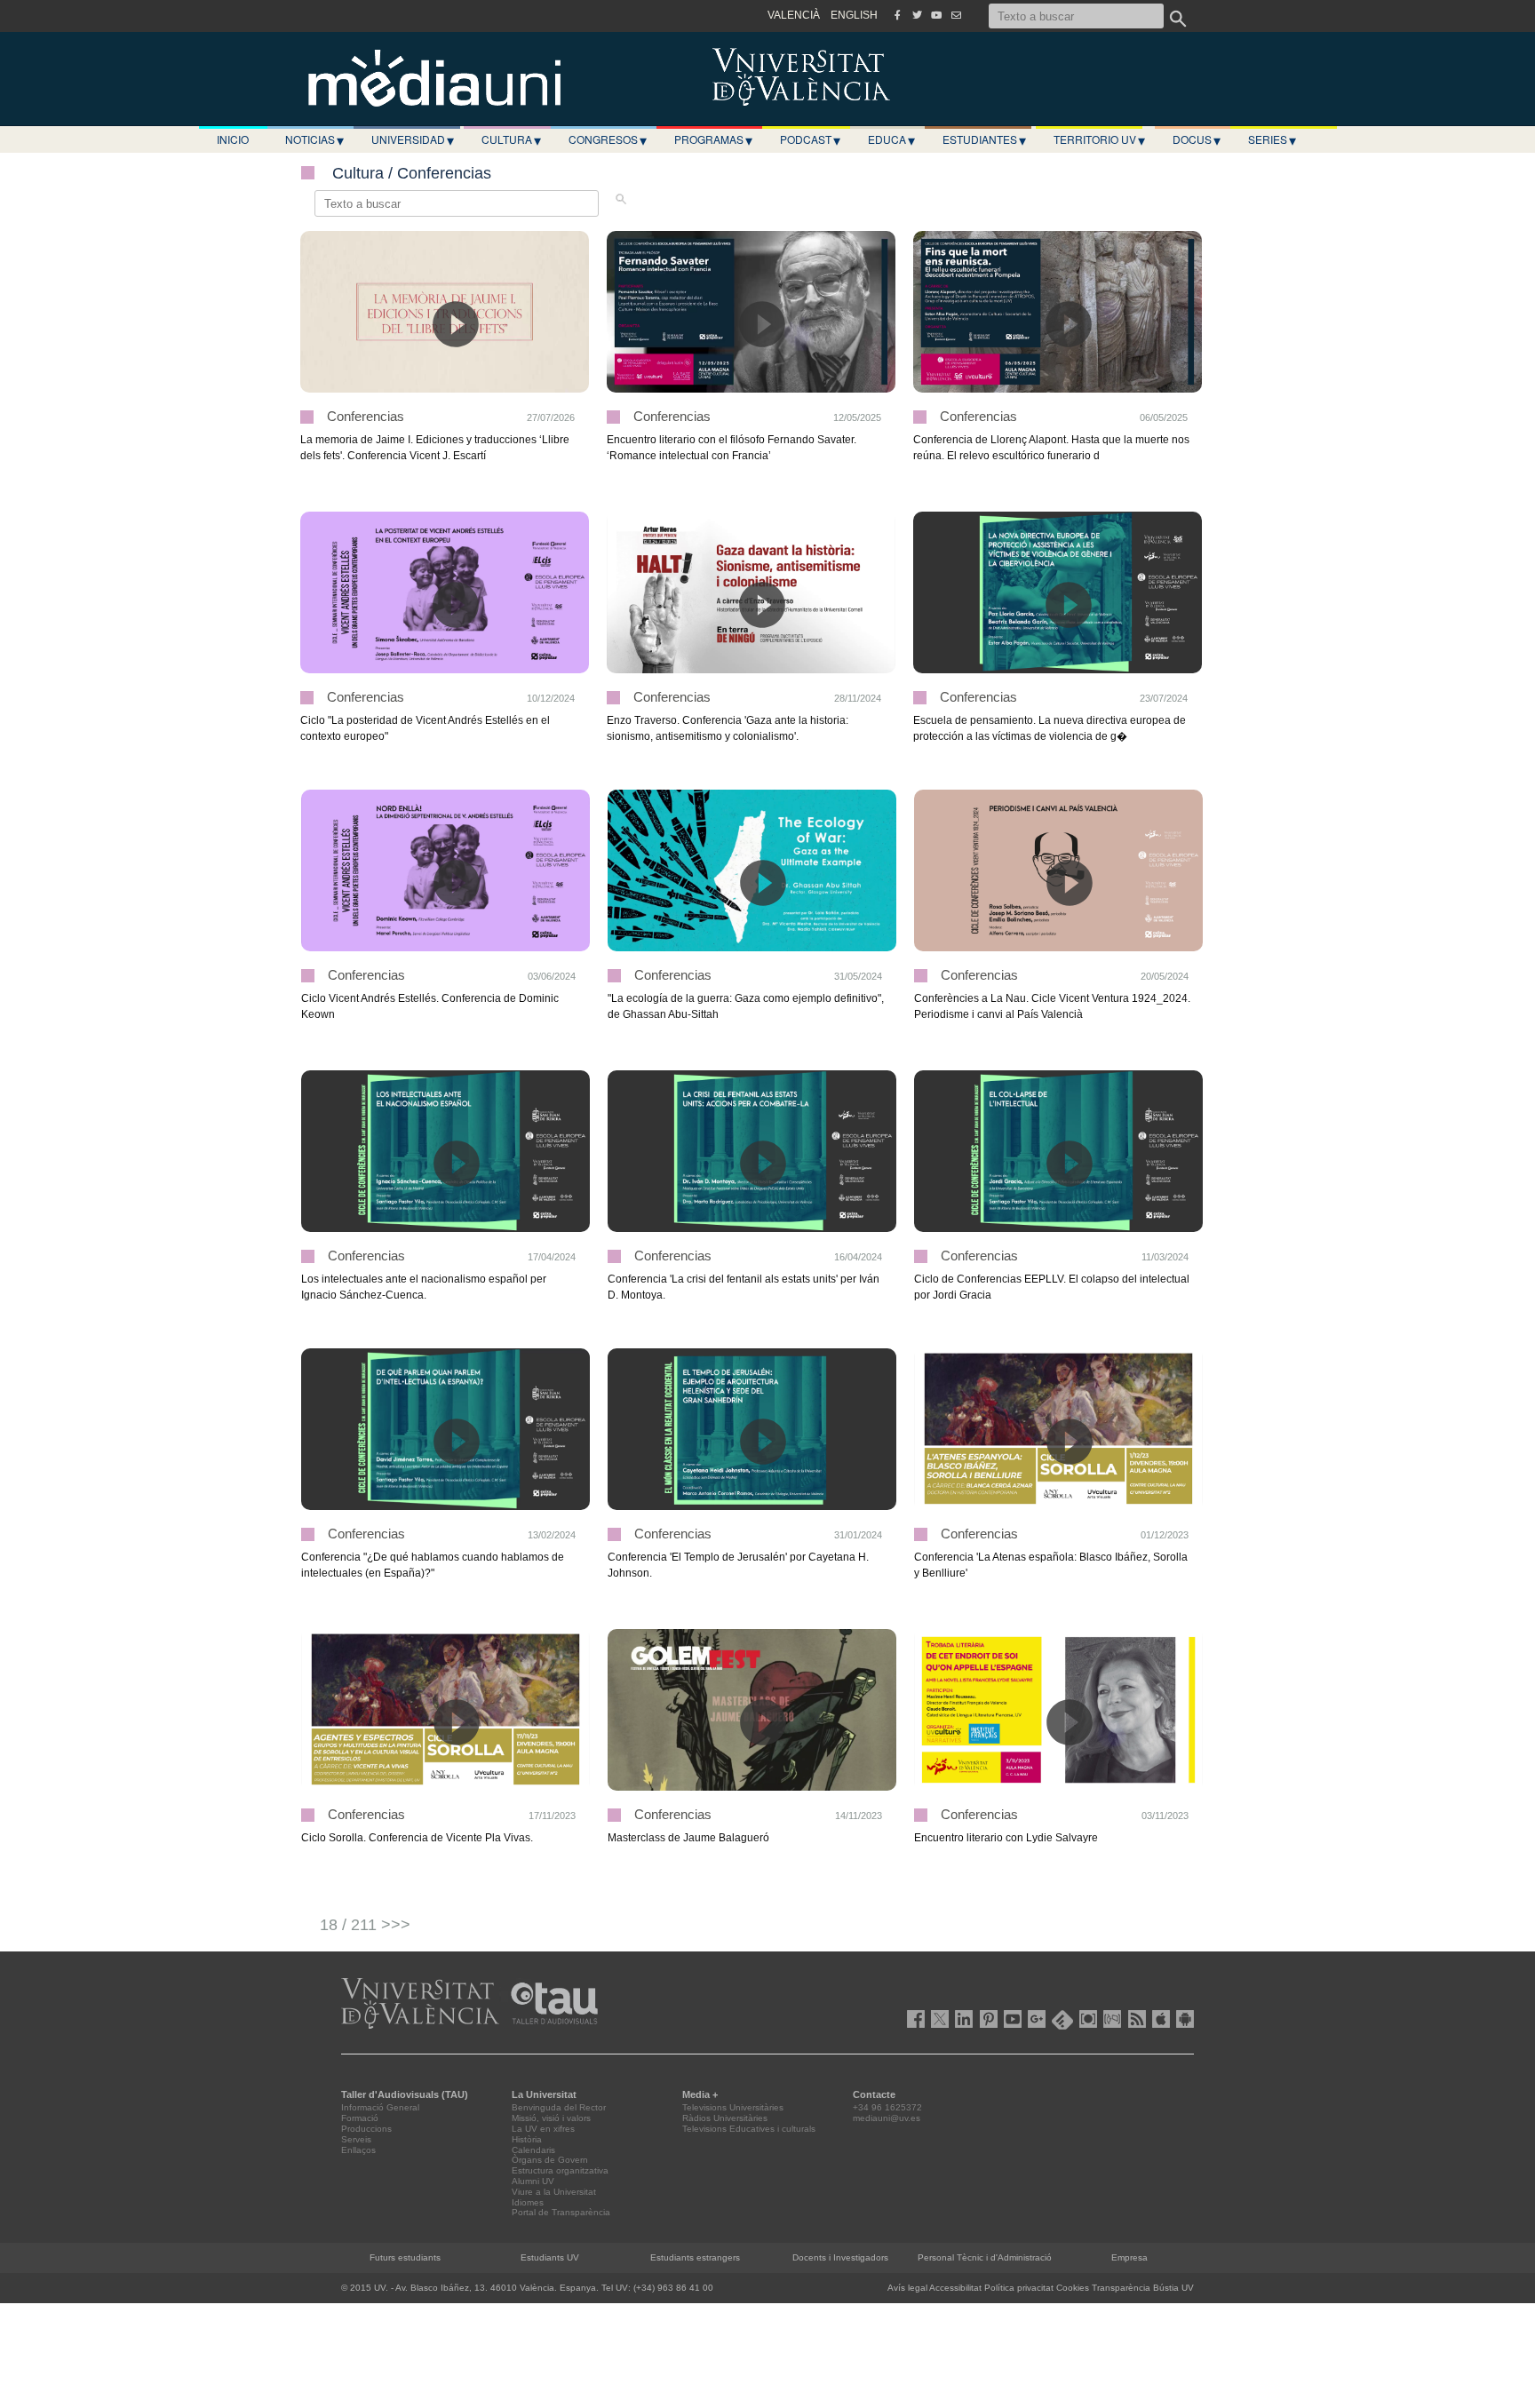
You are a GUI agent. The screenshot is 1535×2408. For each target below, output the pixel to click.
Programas (713, 139)
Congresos (608, 139)
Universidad (413, 139)
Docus (1197, 139)
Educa (891, 139)
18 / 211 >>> (365, 1925)
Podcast (810, 139)
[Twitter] (917, 15)
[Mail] (956, 15)
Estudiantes (984, 139)
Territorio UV (1099, 139)
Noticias (314, 139)
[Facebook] (897, 15)
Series (1272, 139)
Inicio (233, 139)
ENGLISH (854, 15)
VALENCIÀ (794, 15)
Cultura (511, 139)
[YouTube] (936, 15)
